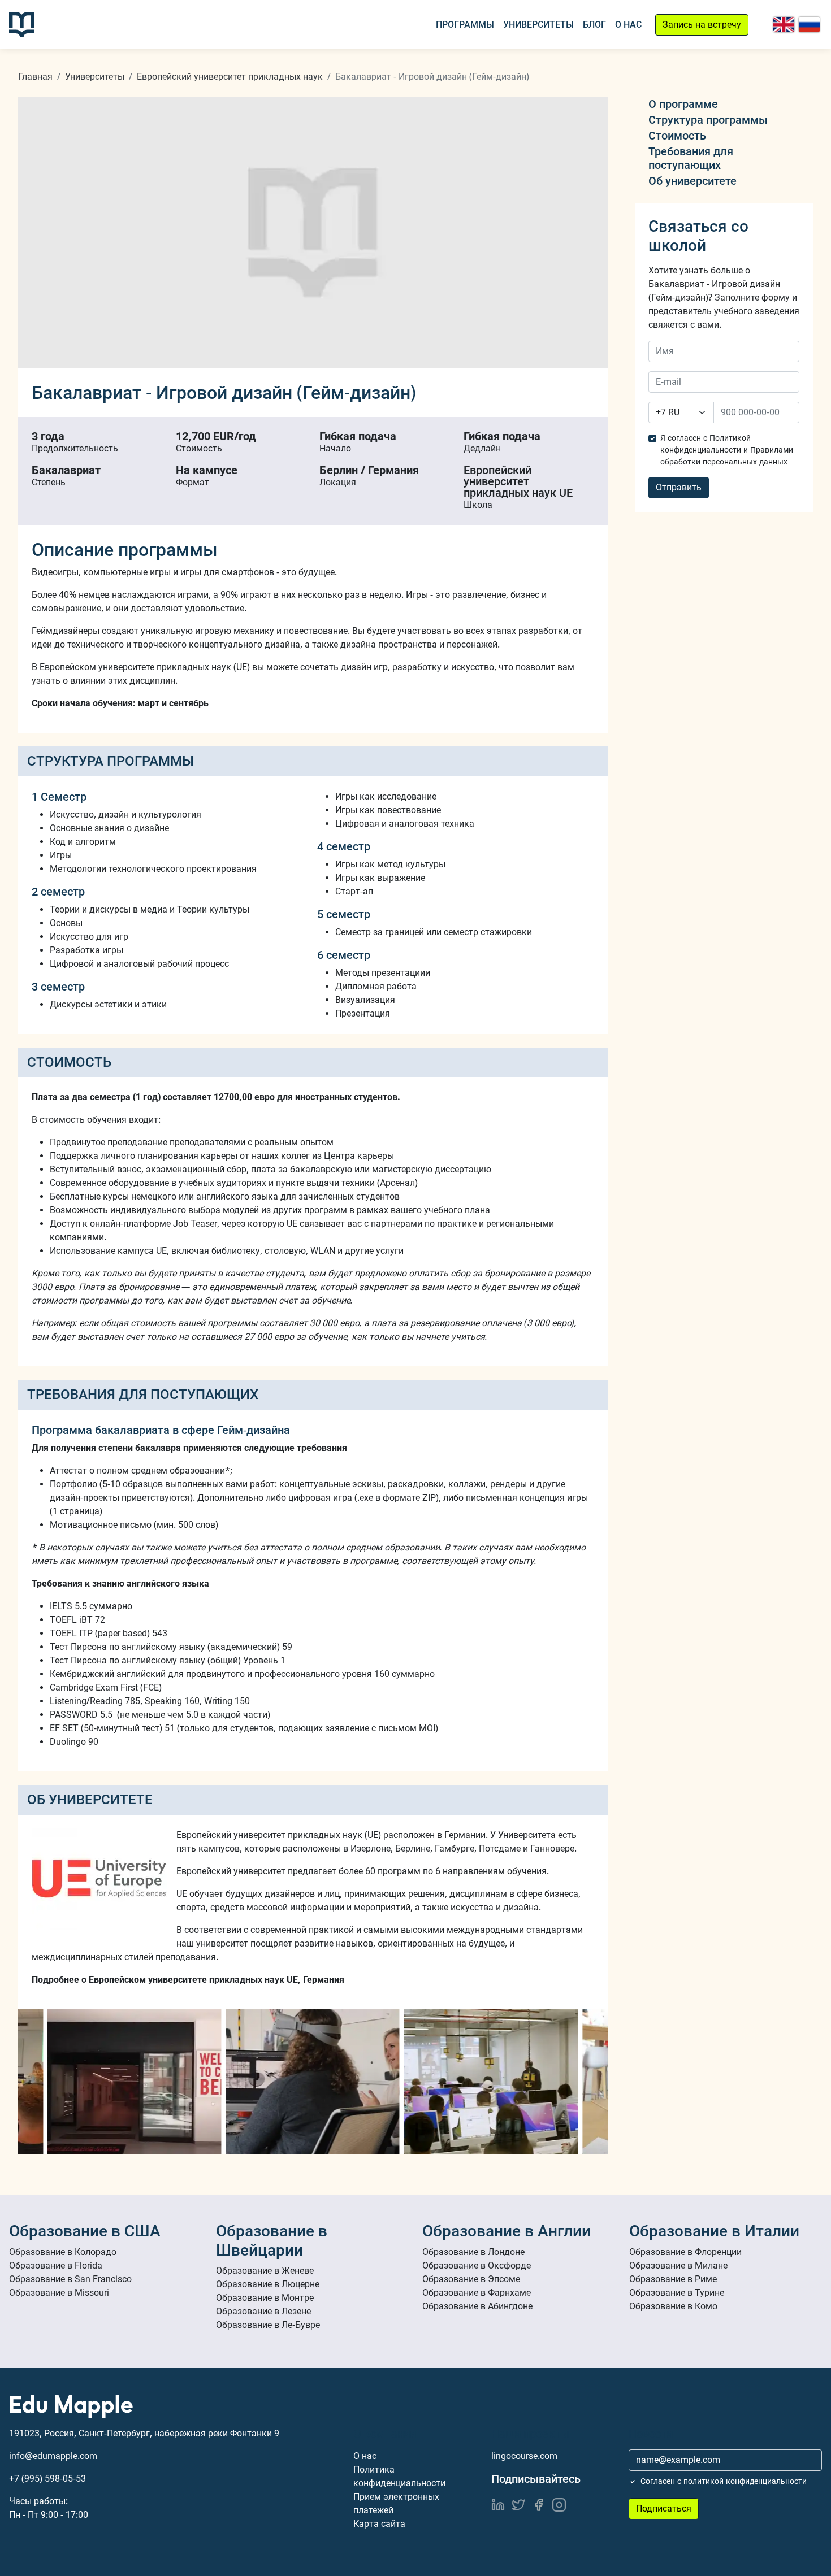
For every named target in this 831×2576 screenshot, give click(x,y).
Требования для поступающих (691, 158)
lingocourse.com (524, 2456)
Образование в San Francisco (70, 2279)
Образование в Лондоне (473, 2252)
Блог (594, 25)
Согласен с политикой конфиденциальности (724, 2481)
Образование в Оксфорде (477, 2266)
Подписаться (664, 2508)
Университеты (538, 25)
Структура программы (708, 120)
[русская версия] (809, 25)
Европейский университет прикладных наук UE (518, 481)
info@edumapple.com (53, 2456)
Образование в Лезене (263, 2311)
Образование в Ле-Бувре (268, 2325)
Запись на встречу (702, 25)
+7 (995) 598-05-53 (47, 2479)
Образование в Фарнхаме (477, 2293)
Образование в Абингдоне (477, 2306)
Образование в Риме (673, 2279)
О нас (628, 25)
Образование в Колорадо (63, 2252)
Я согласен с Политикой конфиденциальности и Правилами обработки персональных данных (727, 450)
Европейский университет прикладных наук (230, 77)
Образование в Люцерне (268, 2284)
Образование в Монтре (265, 2298)
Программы (465, 25)
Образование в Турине (677, 2293)
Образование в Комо (673, 2306)
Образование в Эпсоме (471, 2279)
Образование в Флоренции (685, 2252)
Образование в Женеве (265, 2271)
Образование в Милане (678, 2266)
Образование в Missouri (59, 2293)
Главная (35, 77)
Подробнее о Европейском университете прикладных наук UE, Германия (188, 1980)
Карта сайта (379, 2524)
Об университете (692, 181)
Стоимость (677, 136)
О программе (683, 104)
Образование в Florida (56, 2266)
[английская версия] (784, 25)
